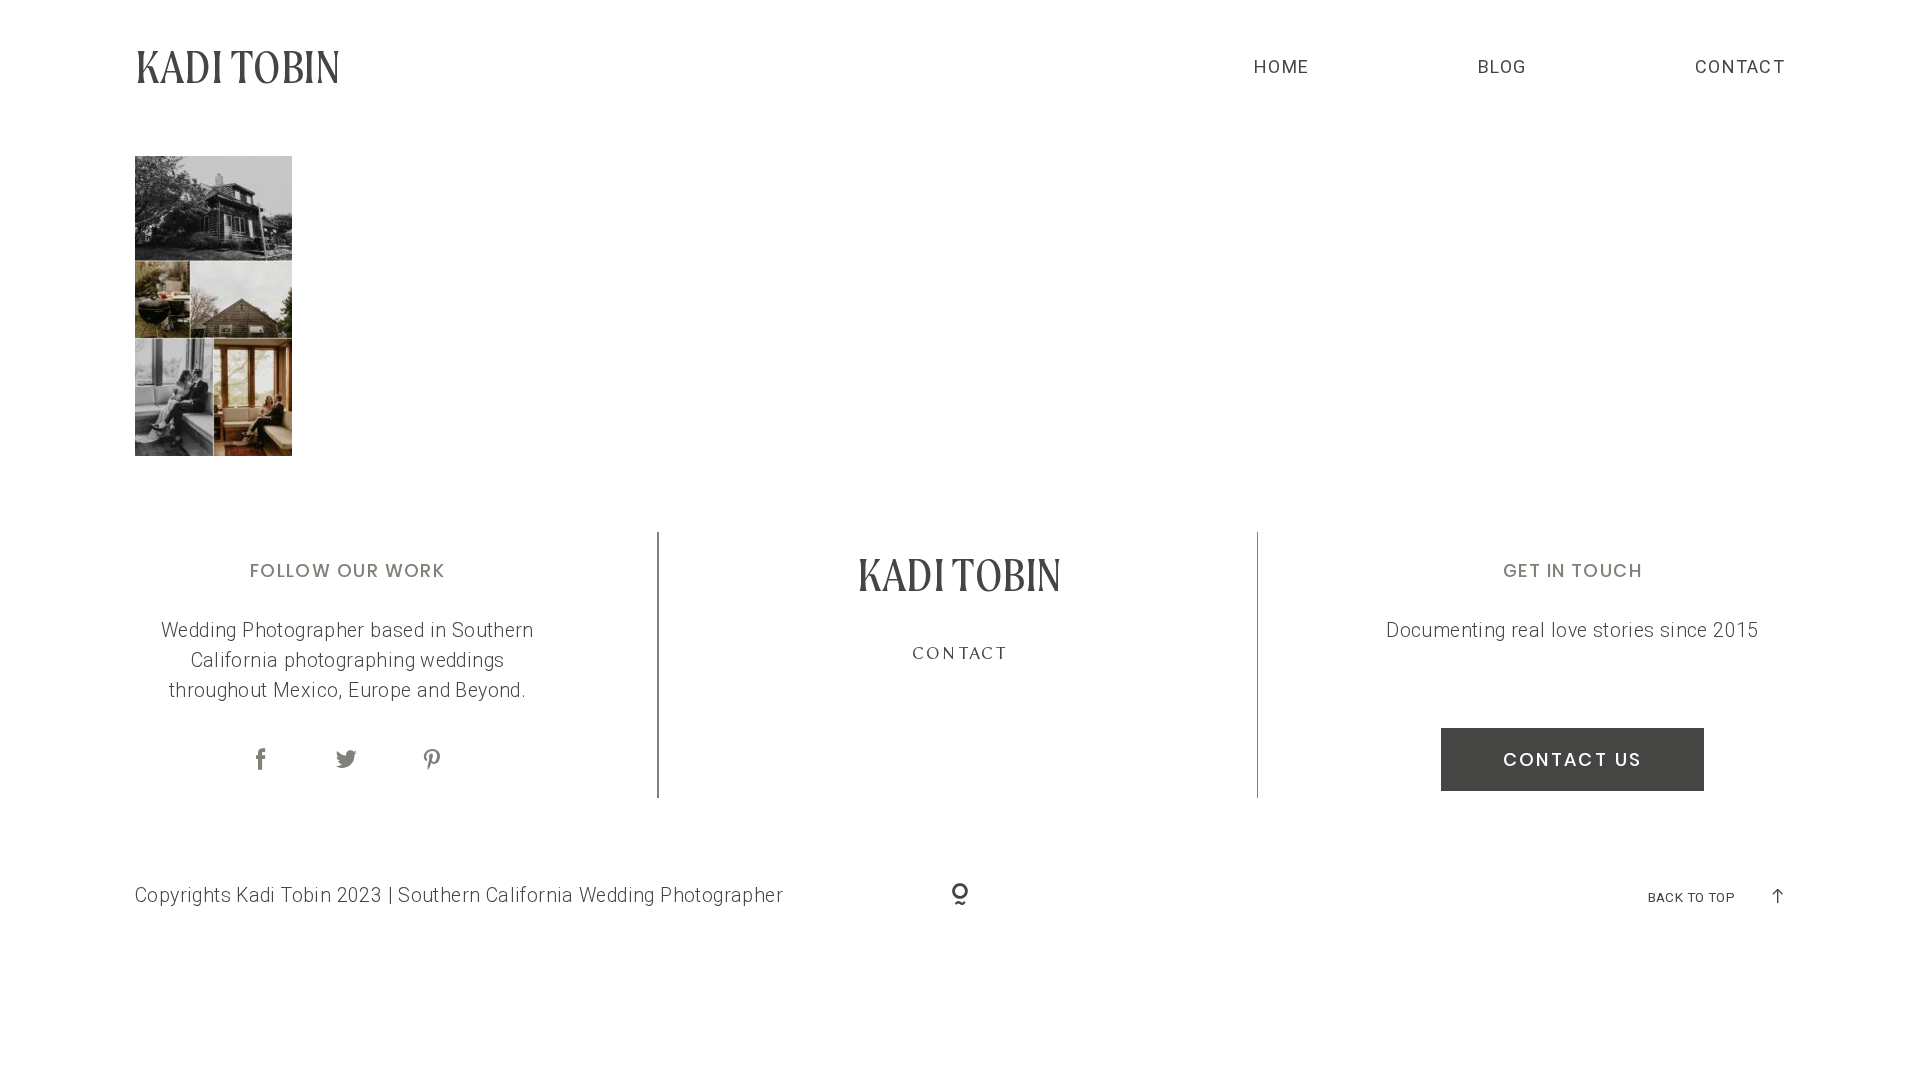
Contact (1740, 67)
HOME (1281, 67)
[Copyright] (960, 895)
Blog (1502, 67)
